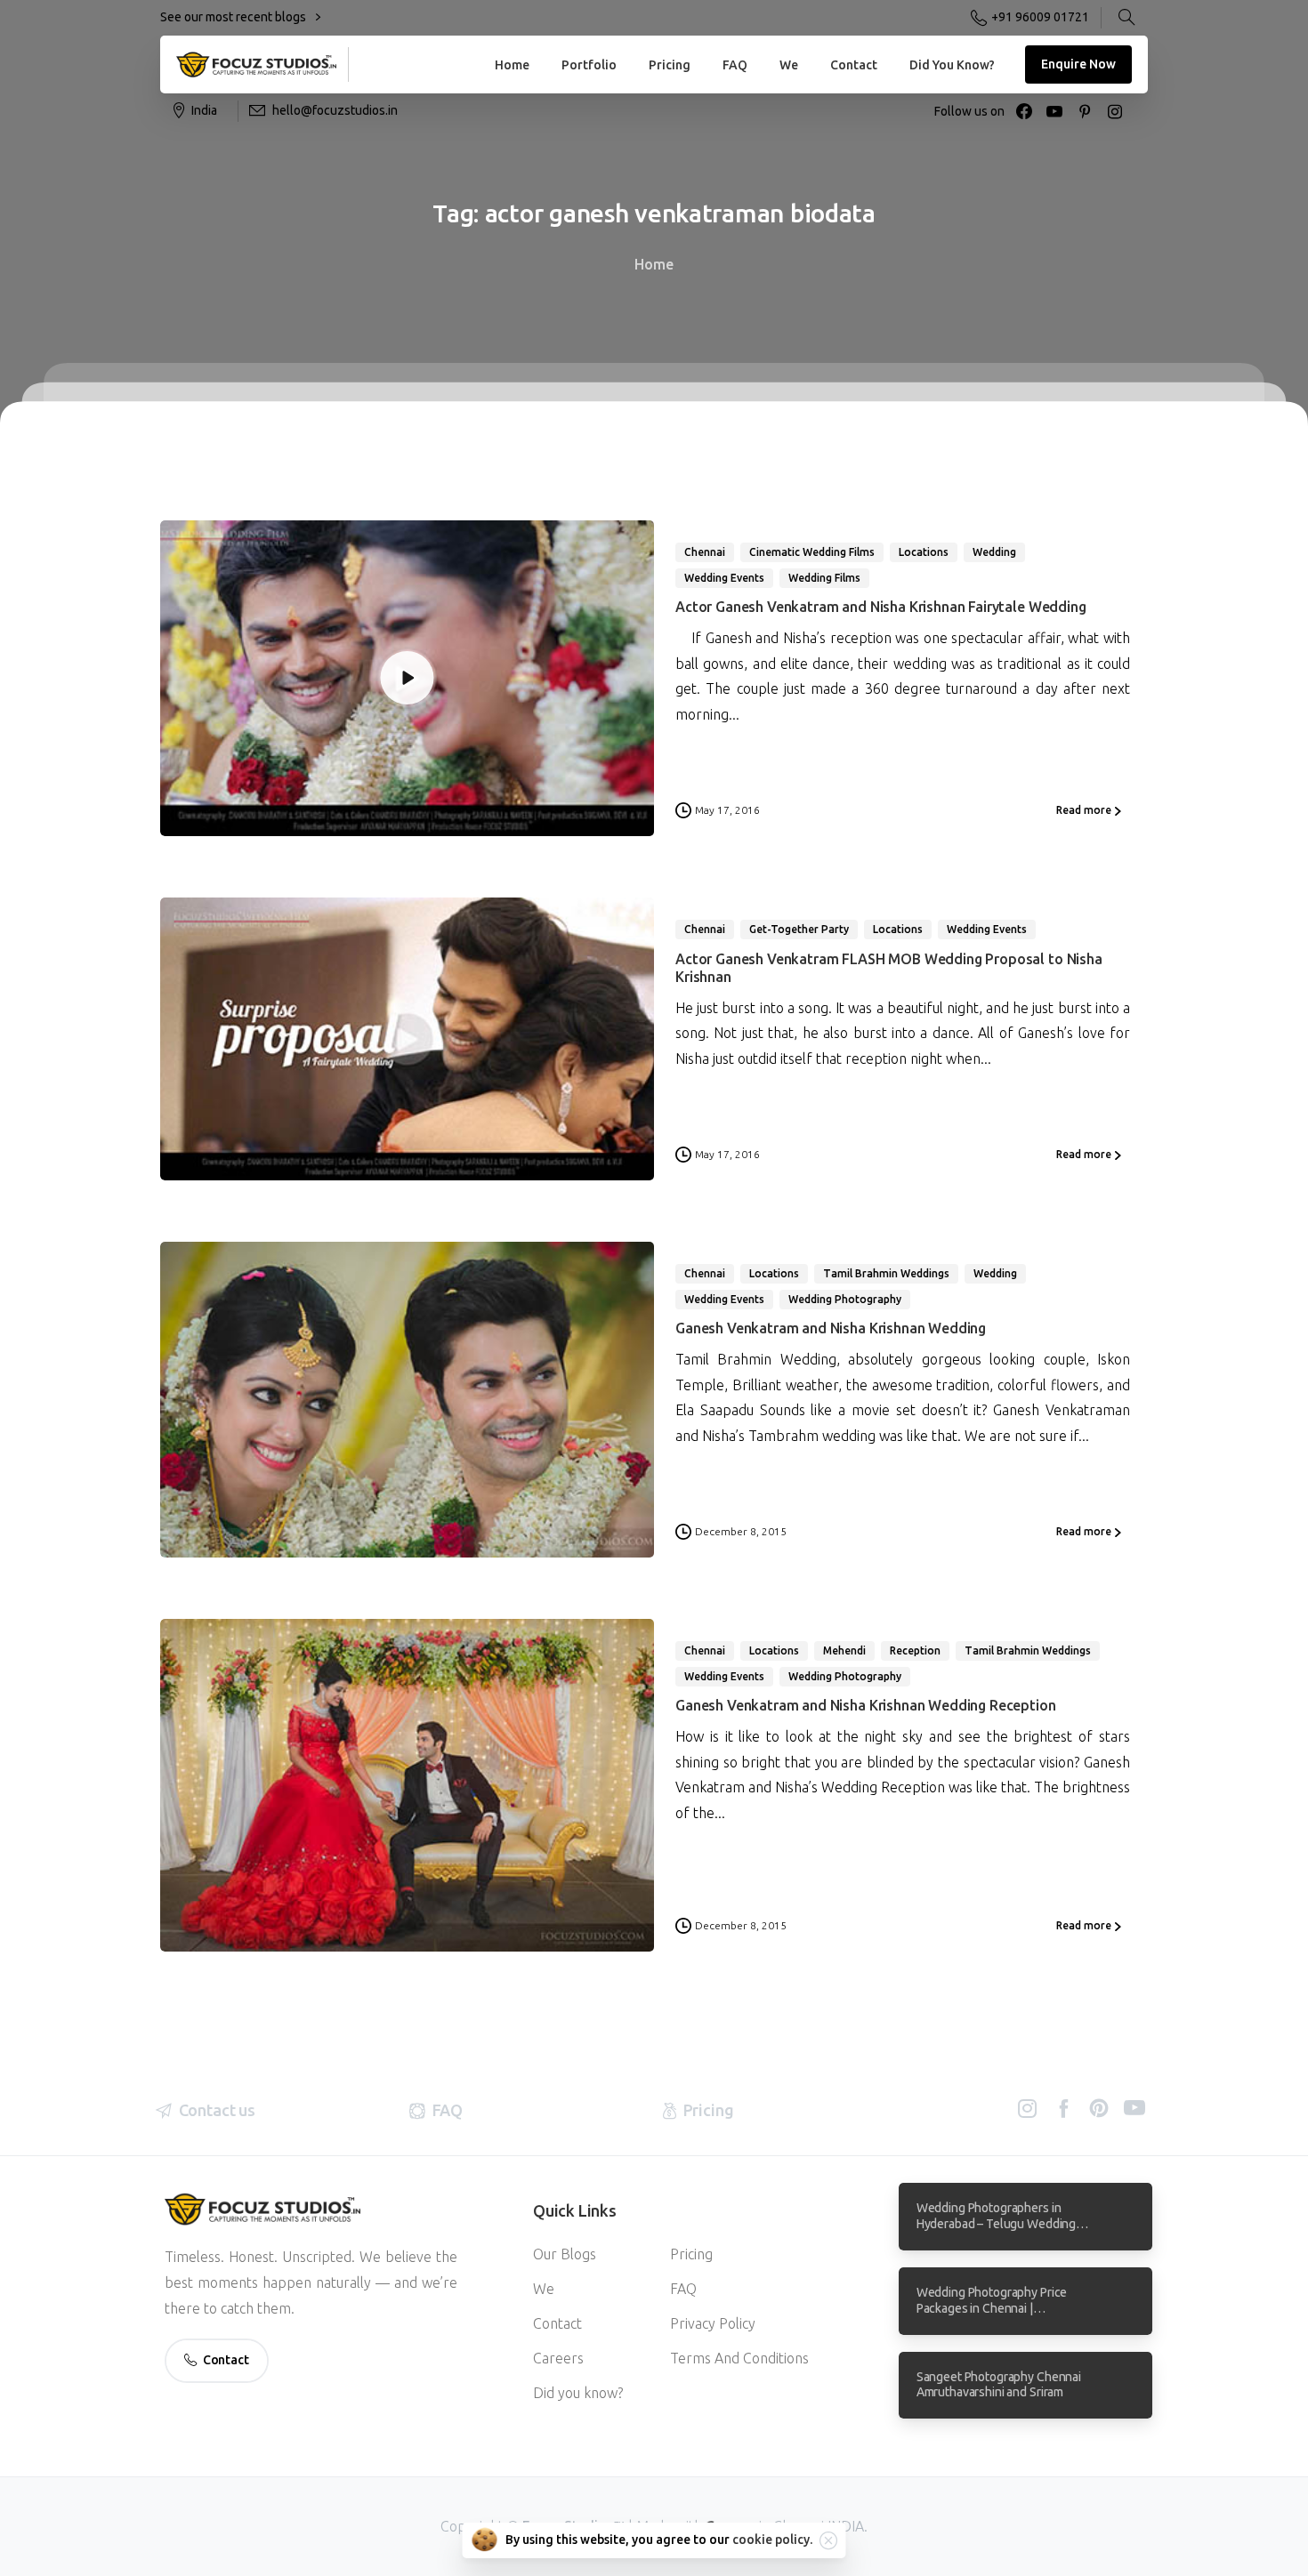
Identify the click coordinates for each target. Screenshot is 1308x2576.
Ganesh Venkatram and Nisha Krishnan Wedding (831, 1328)
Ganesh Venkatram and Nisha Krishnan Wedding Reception (866, 1705)
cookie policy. (772, 2540)
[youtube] (1054, 111)
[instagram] (1115, 111)
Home (654, 264)
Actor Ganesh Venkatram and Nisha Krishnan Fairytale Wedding (881, 607)
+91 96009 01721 (1040, 17)
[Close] (828, 2540)
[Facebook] (1024, 111)
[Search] (1126, 18)
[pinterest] (1085, 111)
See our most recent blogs (234, 17)
